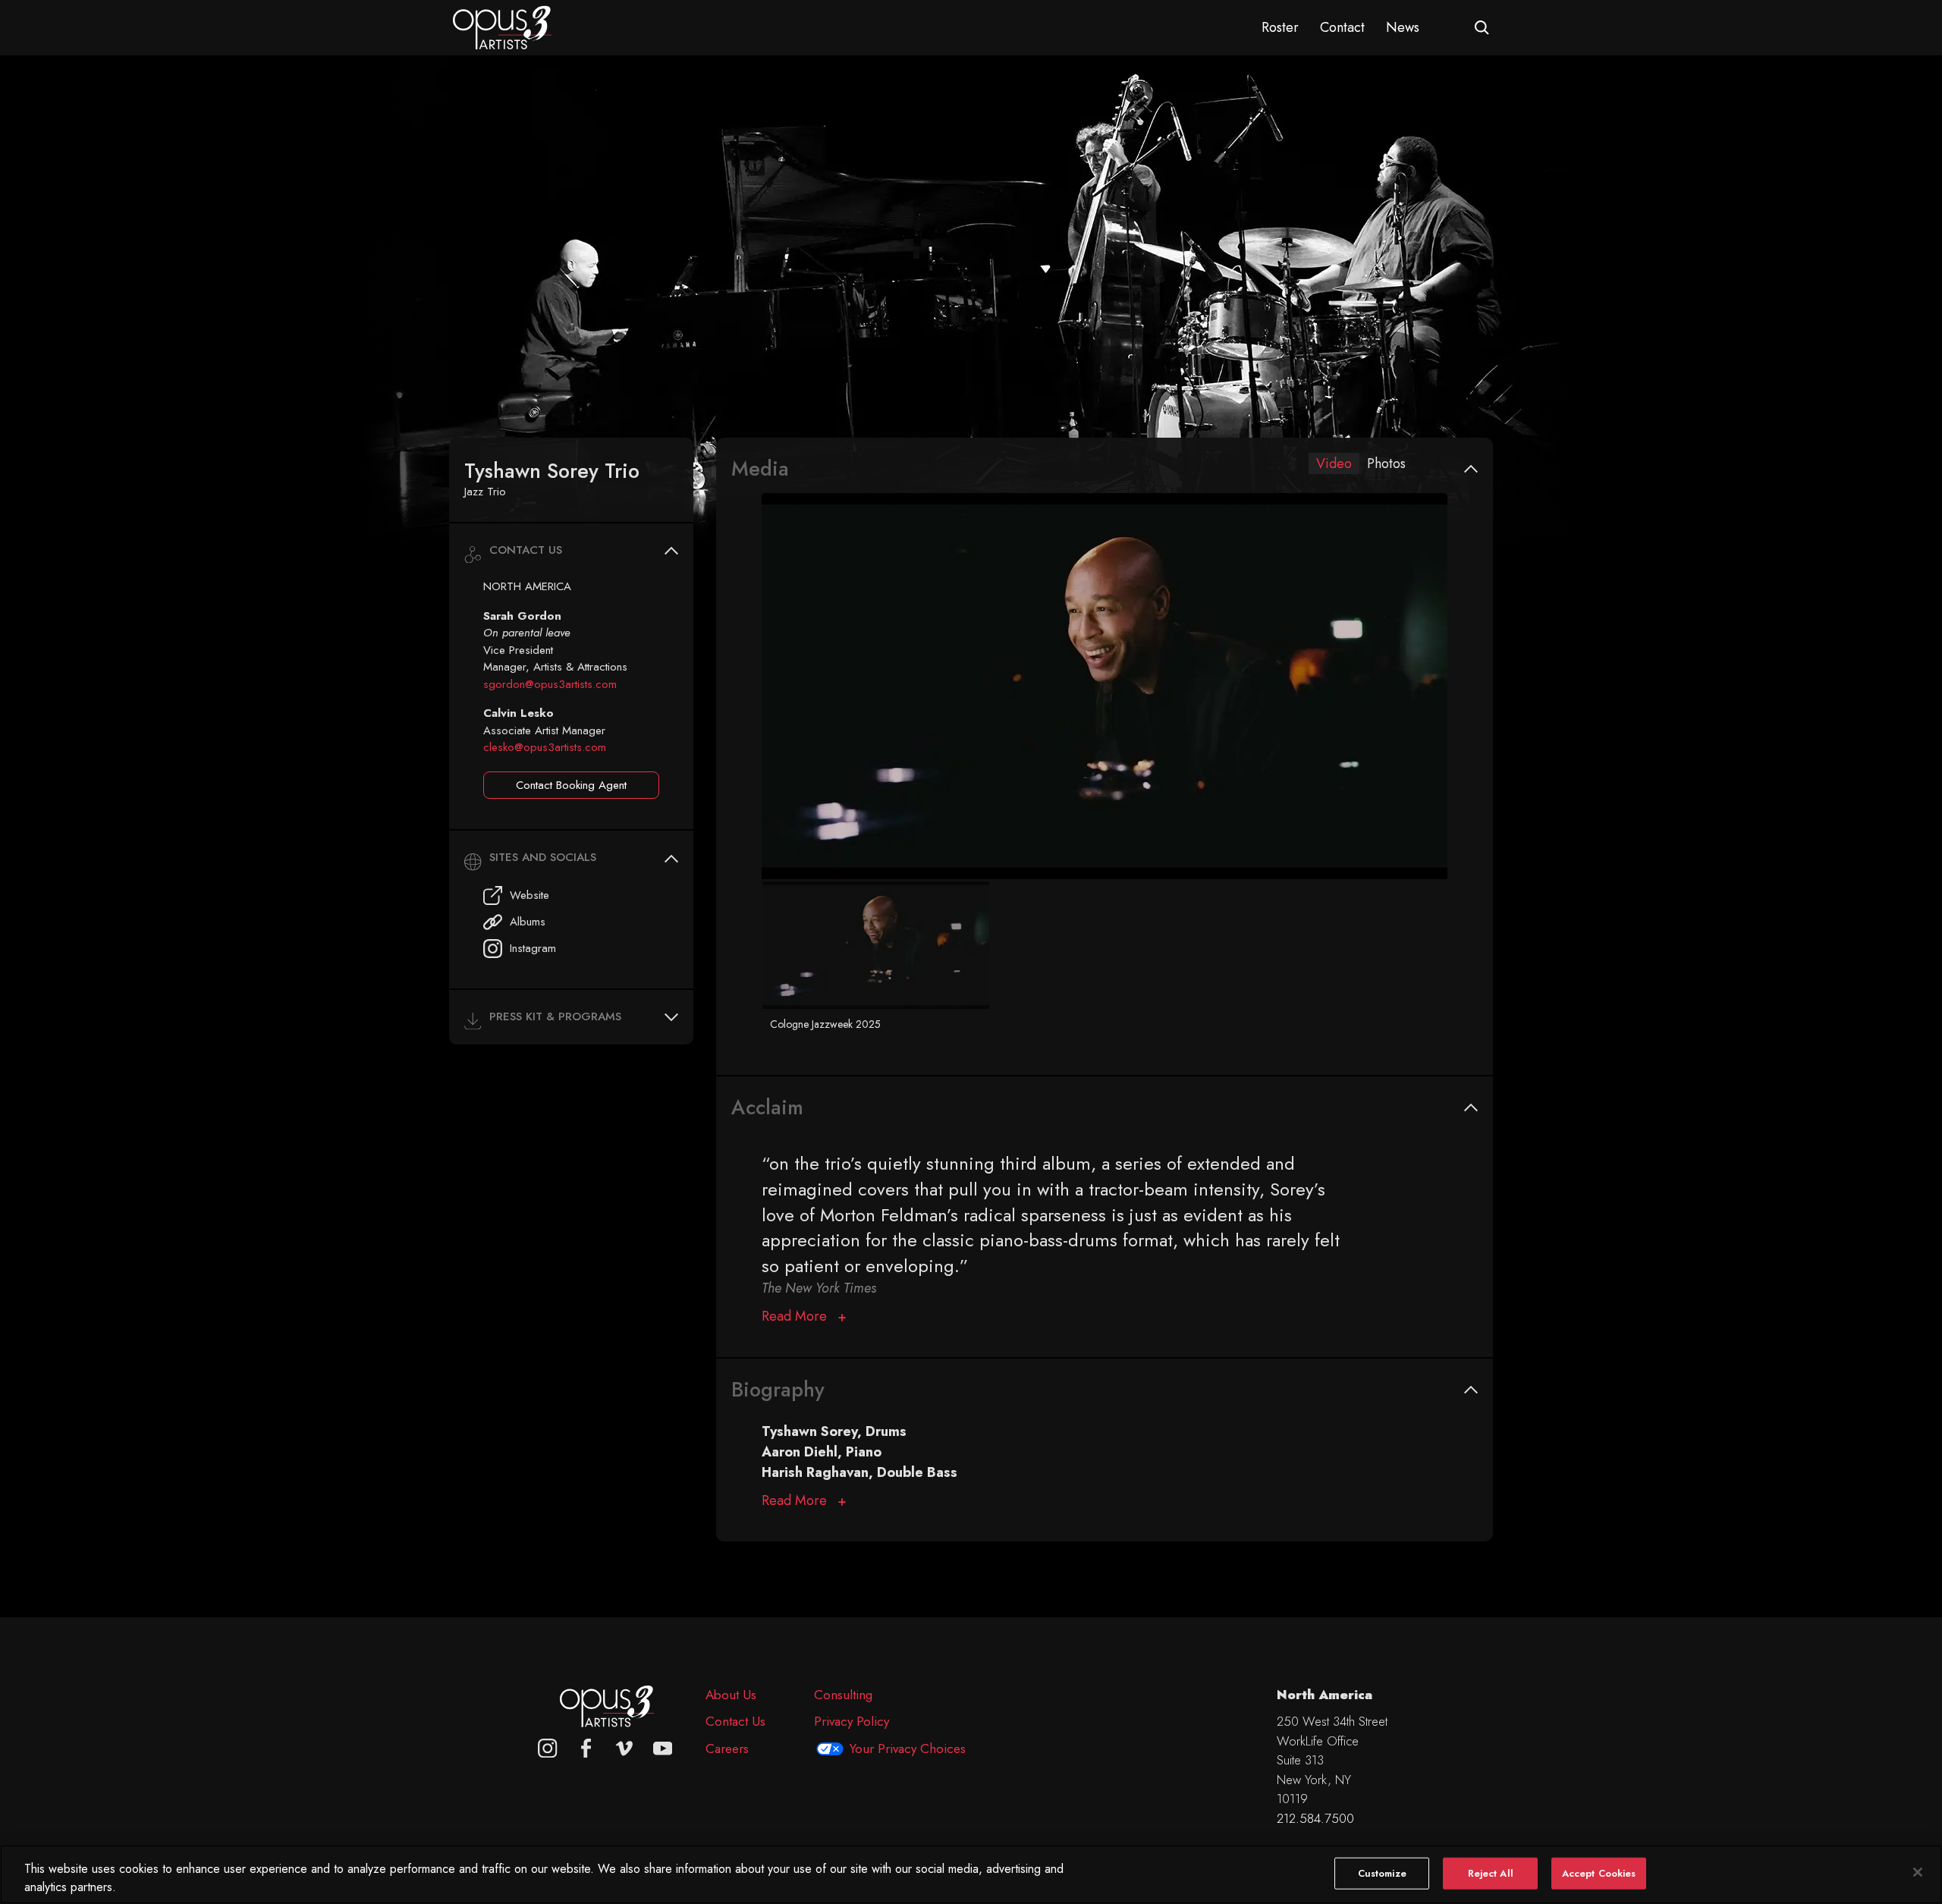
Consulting (843, 1695)
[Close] (1918, 1872)
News (1403, 27)
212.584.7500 (1315, 1818)
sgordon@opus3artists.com (550, 684)
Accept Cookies (1599, 1873)
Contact (1342, 27)
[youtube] (663, 1748)
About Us (731, 1695)
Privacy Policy (852, 1721)
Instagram (533, 948)
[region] (971, 1874)
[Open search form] (1482, 28)
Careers (727, 1748)
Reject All (1491, 1873)
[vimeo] (624, 1748)
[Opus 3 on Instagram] (548, 1748)
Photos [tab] (1386, 463)
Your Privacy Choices (908, 1748)
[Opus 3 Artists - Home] (502, 27)
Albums (528, 922)
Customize (1382, 1873)
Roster (1280, 27)
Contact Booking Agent (571, 785)
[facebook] (586, 1748)
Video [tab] (1334, 463)
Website (529, 895)
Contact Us (735, 1721)
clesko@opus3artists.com (545, 747)
